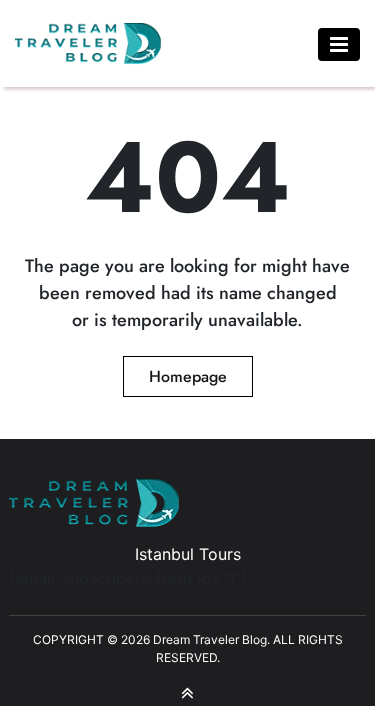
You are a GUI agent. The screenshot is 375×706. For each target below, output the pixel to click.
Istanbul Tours (188, 554)
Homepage (188, 376)
